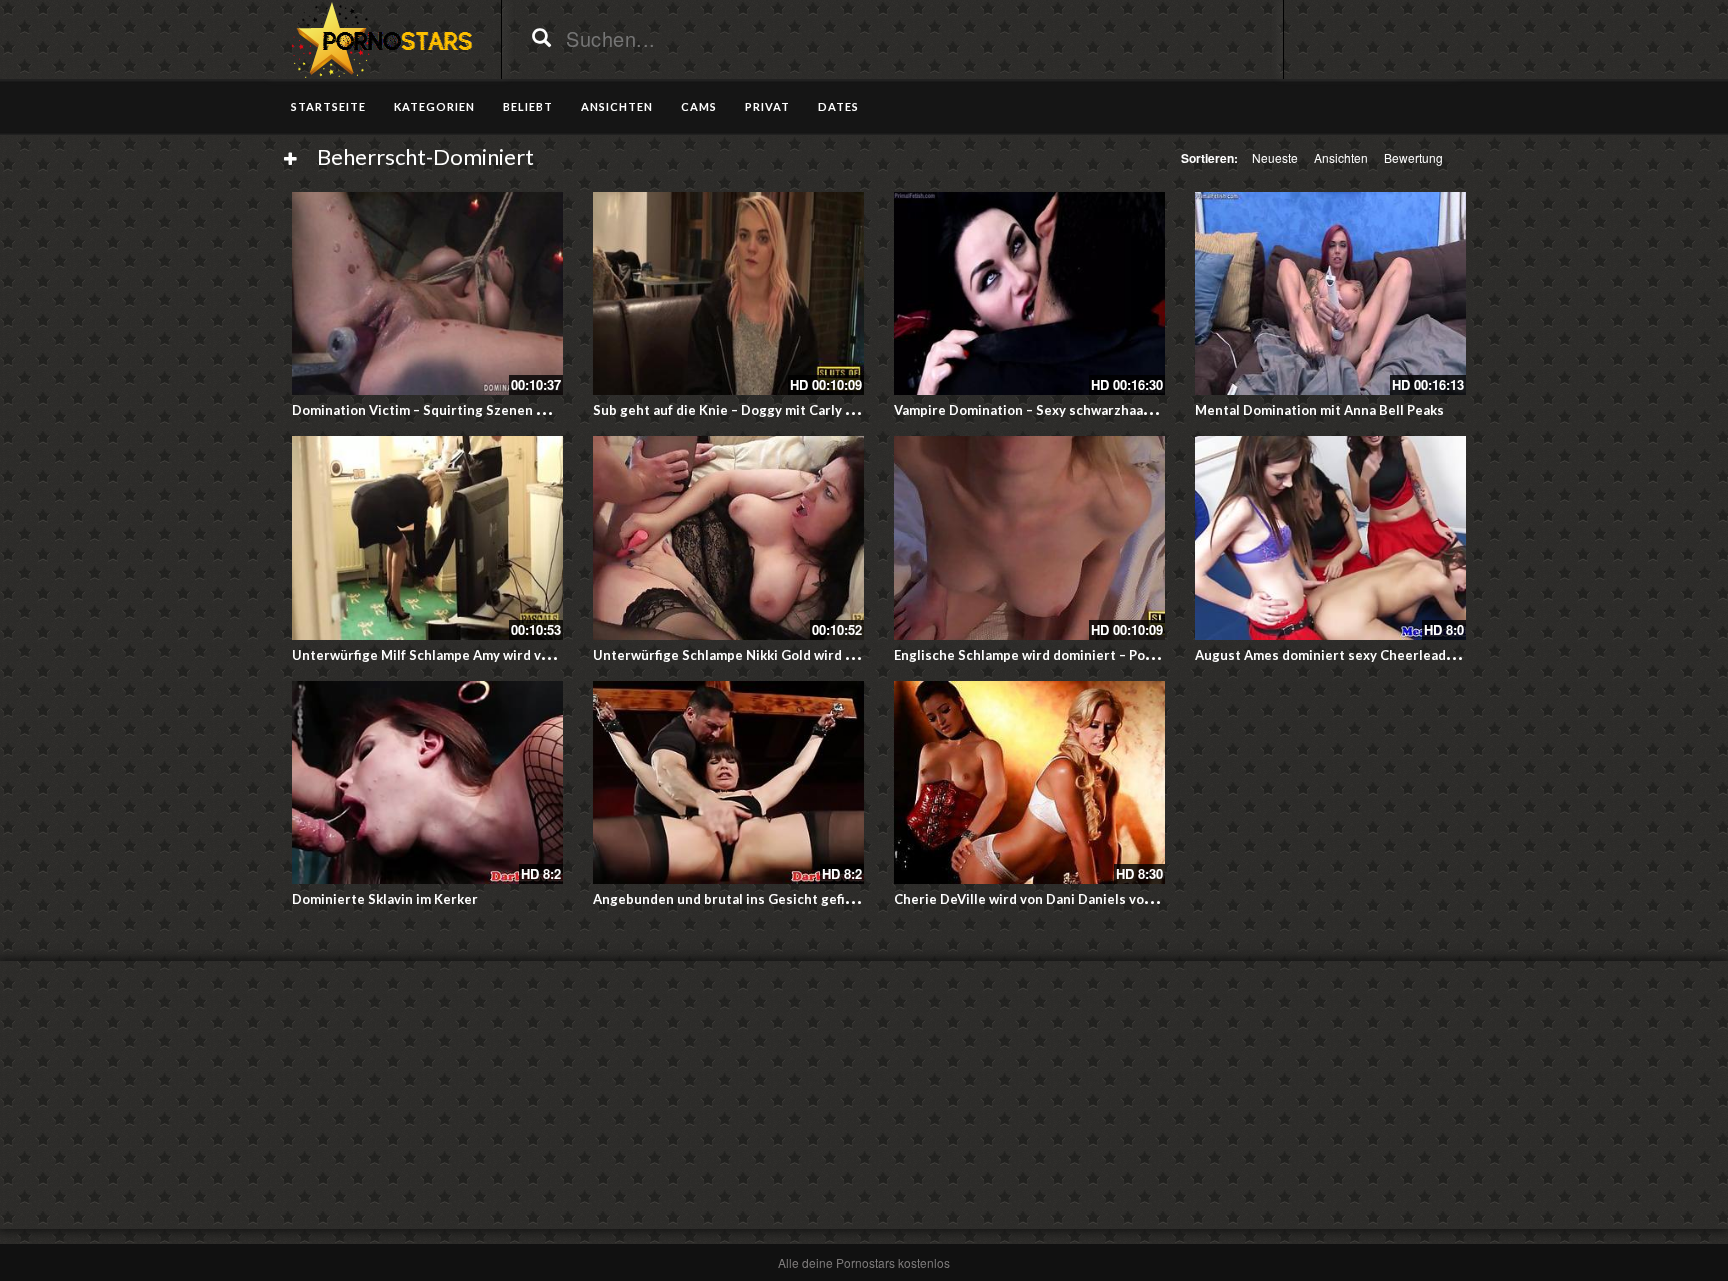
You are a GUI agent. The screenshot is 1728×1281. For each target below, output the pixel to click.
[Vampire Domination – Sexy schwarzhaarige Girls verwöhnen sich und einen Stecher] (1029, 293)
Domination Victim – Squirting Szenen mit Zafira (444, 410)
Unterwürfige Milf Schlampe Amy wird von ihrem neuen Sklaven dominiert (525, 655)
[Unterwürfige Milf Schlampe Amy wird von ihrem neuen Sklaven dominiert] (427, 537)
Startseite (328, 106)
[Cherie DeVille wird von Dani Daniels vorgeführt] (1029, 782)
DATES (838, 106)
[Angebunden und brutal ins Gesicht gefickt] (728, 782)
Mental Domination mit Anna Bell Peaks (1319, 410)
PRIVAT (767, 106)
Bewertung (1413, 157)
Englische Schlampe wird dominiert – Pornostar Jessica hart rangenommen (1130, 655)
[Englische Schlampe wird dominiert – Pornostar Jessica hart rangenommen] (1029, 537)
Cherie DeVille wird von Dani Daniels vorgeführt (1046, 899)
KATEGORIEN (434, 106)
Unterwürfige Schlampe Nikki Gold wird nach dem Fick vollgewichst (805, 655)
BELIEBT (528, 106)
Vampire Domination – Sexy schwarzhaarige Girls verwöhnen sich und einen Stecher (1160, 410)
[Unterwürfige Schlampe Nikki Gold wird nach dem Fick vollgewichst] (728, 537)
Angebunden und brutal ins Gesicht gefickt (729, 899)
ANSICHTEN (617, 106)
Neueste (1275, 157)
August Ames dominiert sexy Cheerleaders (1331, 655)
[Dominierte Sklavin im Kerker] (427, 782)
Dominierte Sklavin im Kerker (385, 899)
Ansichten (1341, 157)
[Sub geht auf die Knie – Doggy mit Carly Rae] (728, 293)
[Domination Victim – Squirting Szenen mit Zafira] (427, 293)
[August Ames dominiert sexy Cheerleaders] (1330, 537)
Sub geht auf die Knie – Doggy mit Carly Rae (731, 410)
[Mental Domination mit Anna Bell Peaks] (1330, 293)
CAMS (699, 106)
